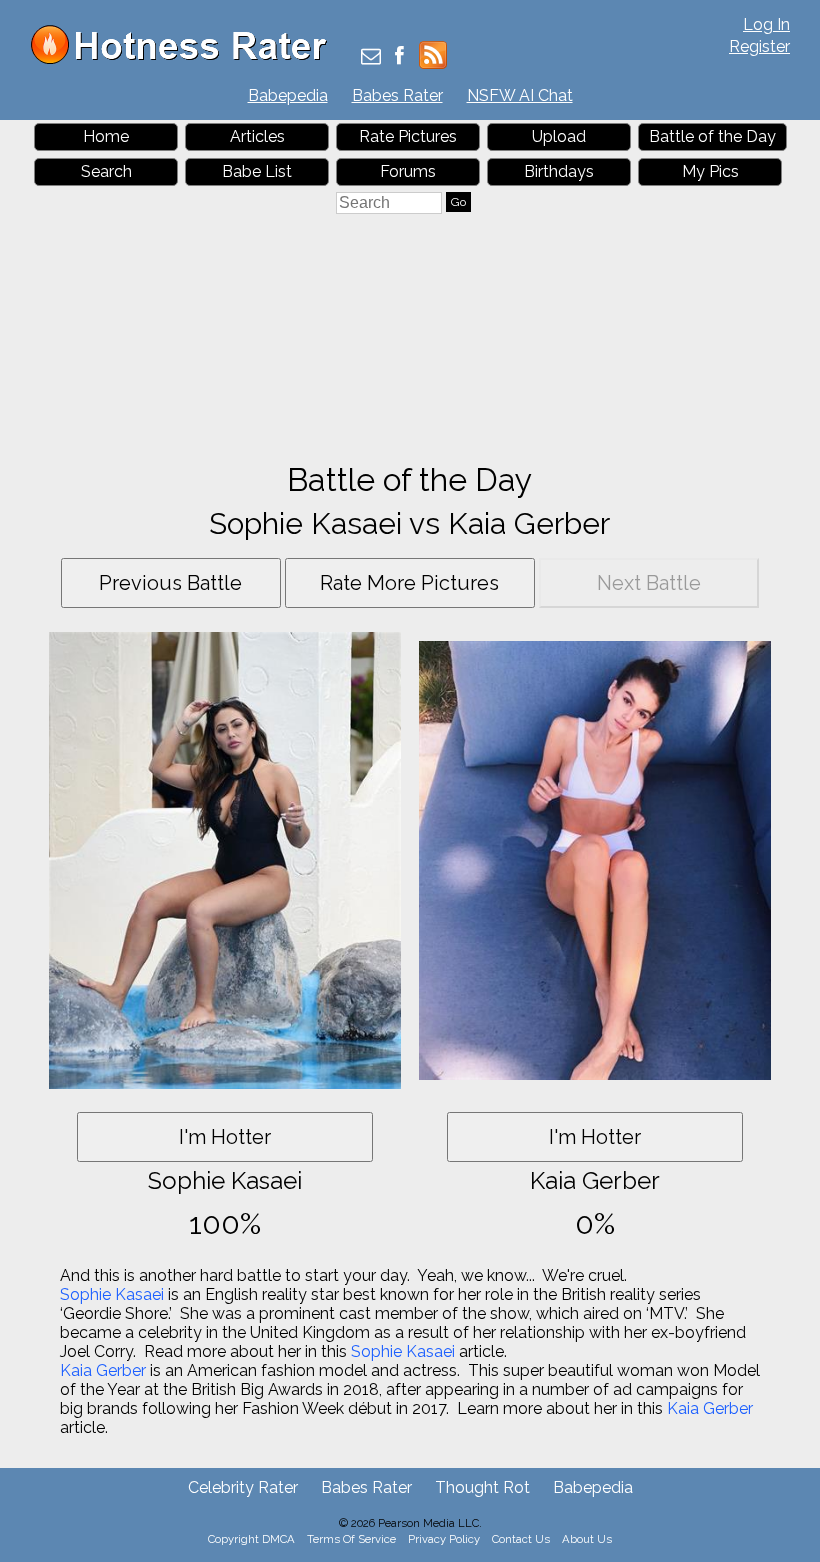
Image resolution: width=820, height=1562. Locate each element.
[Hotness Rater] (186, 59)
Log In (766, 24)
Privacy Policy (444, 1539)
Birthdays (559, 171)
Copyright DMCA (251, 1539)
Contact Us (521, 1539)
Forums (408, 171)
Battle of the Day (712, 136)
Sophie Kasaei (112, 1294)
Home (106, 136)
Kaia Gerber (103, 1370)
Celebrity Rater (243, 1487)
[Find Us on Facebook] (399, 57)
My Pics (710, 171)
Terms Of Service (351, 1539)
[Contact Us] (371, 57)
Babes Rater (397, 95)
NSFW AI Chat (520, 95)
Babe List (257, 171)
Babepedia (288, 95)
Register (759, 46)
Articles (257, 136)
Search (106, 171)
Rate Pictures (408, 136)
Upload (559, 136)
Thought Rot (482, 1487)
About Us (587, 1539)
